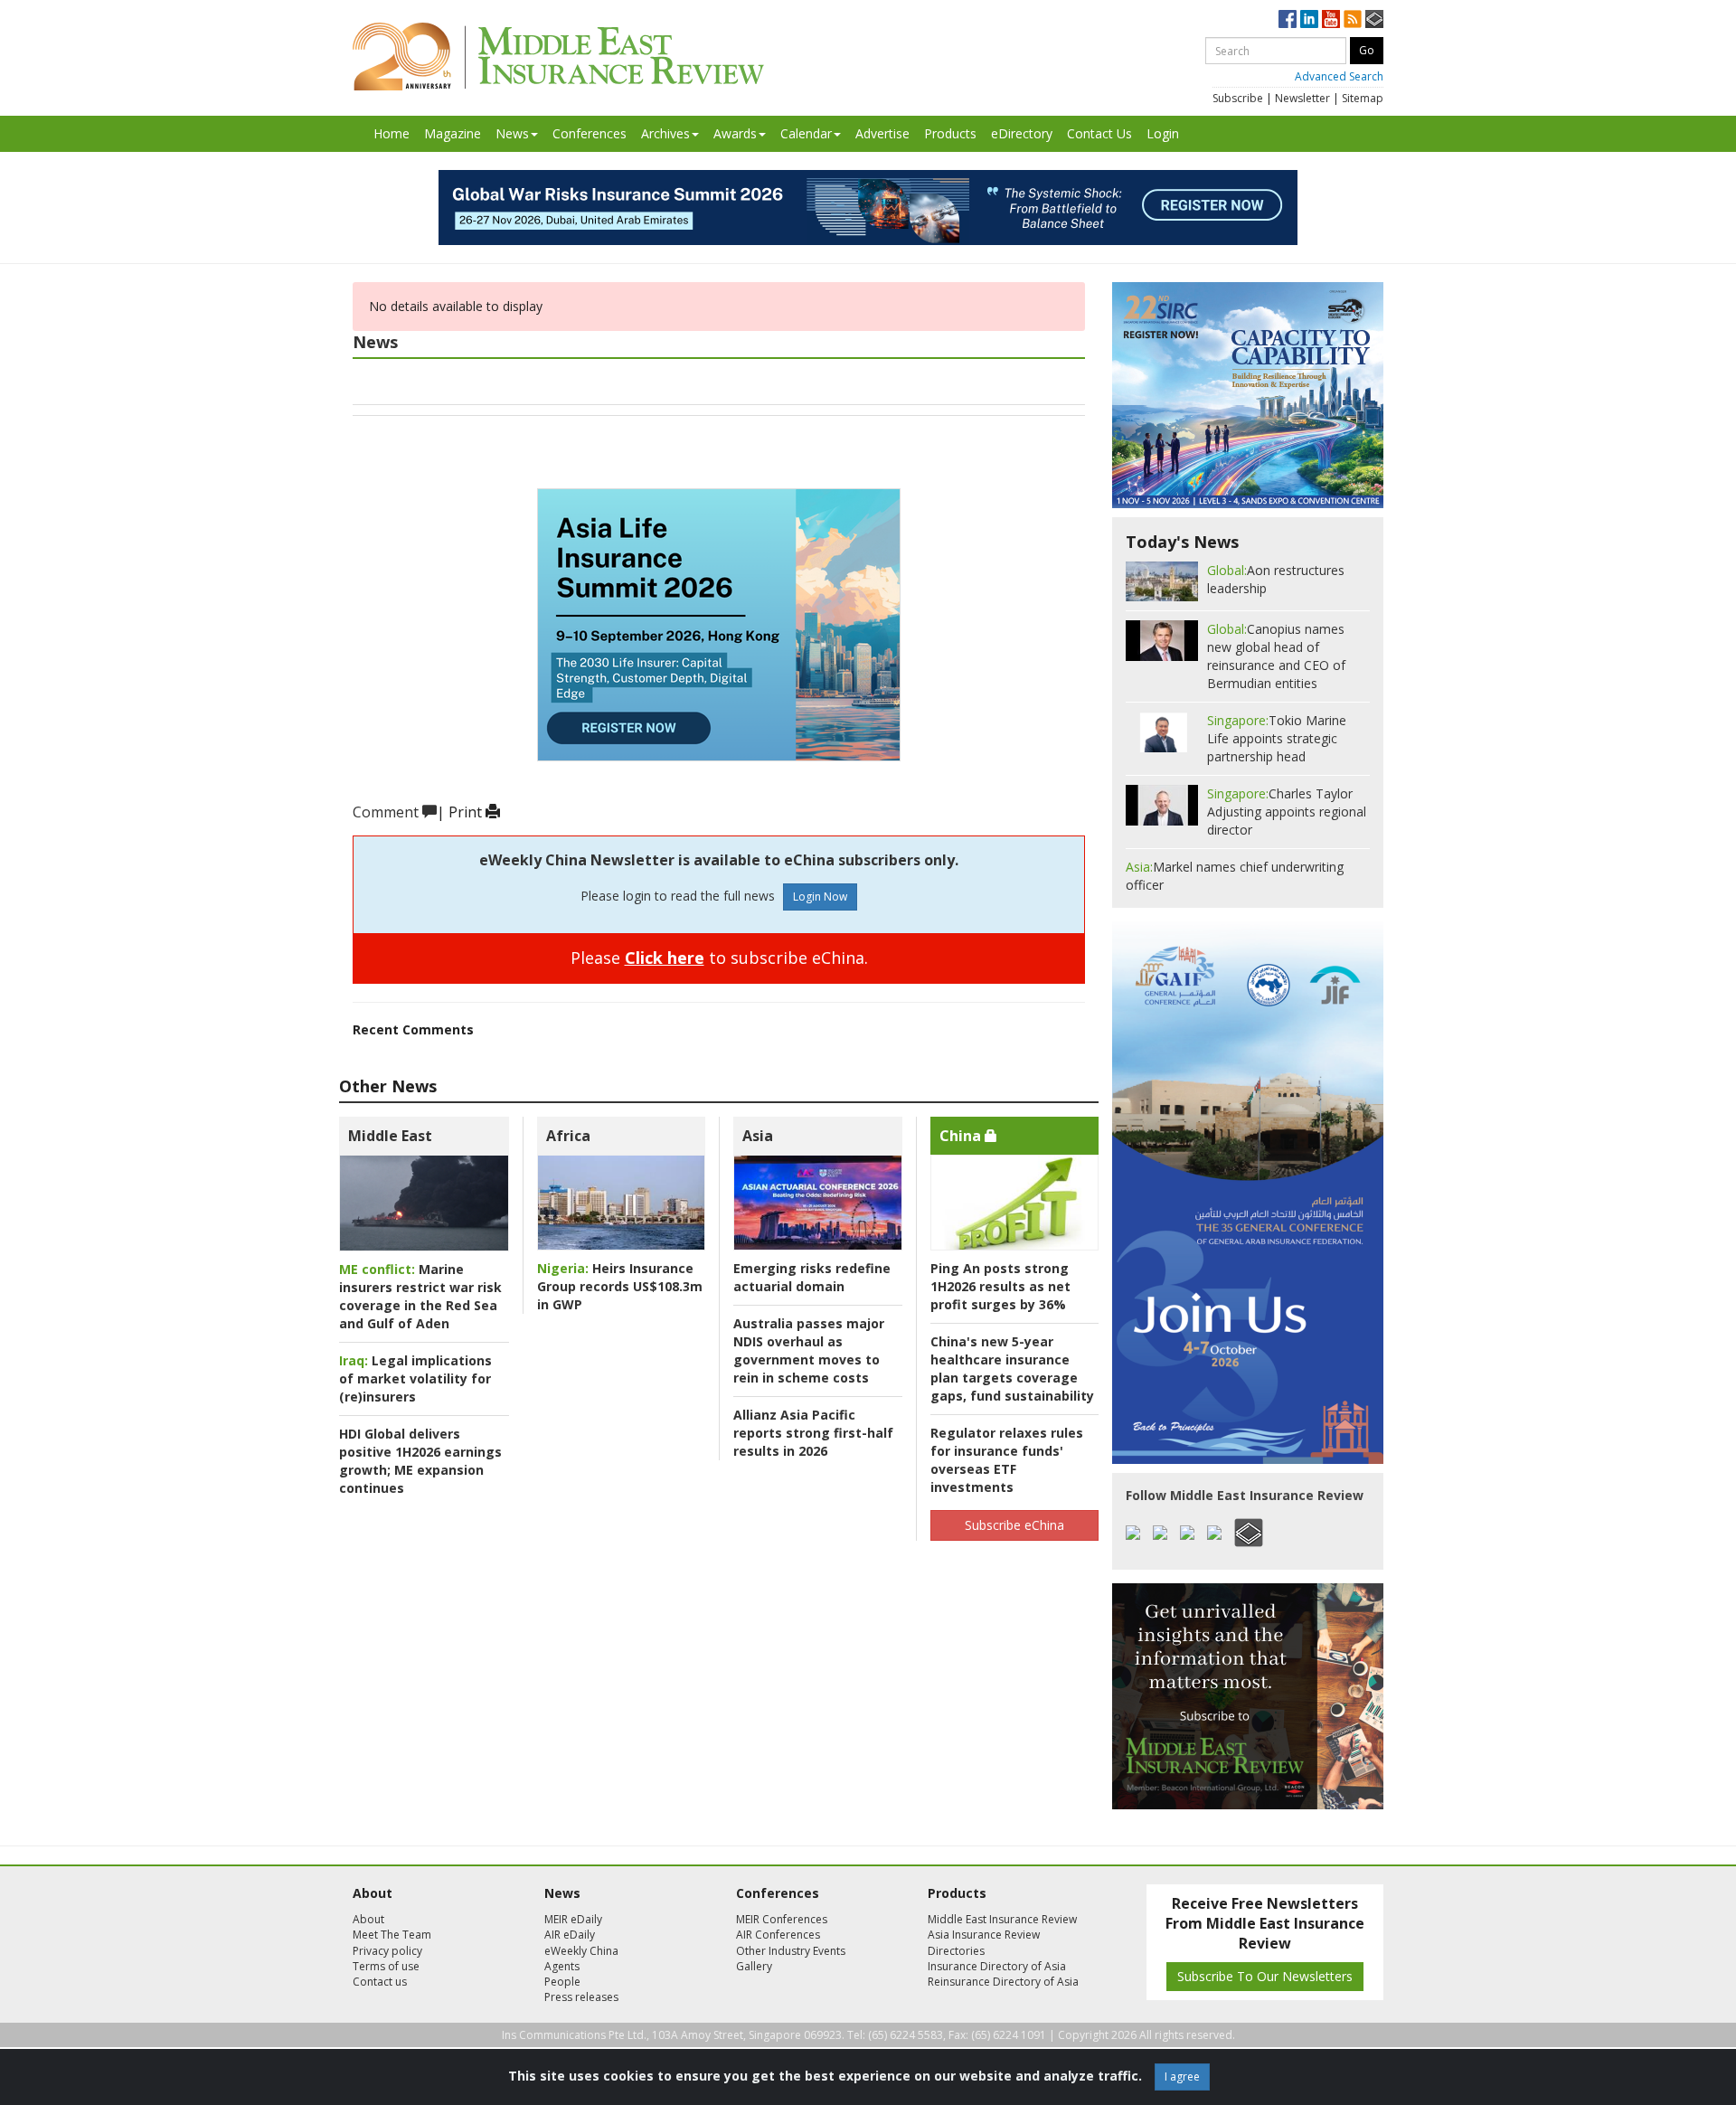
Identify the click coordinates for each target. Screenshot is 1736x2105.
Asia (758, 1136)
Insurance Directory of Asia (997, 1966)
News (512, 133)
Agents (562, 1966)
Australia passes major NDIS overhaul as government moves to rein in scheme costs (809, 1350)
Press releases (581, 1997)
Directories (956, 1951)
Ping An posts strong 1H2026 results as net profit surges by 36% (1000, 1286)
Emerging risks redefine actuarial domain (812, 1277)
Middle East (390, 1136)
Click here (665, 958)
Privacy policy (387, 1951)
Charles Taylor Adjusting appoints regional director (1287, 812)
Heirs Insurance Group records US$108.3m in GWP (620, 1286)
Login (1163, 133)
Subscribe (1238, 98)
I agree (1182, 2077)
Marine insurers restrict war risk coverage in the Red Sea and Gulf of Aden (420, 1296)
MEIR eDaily (573, 1919)
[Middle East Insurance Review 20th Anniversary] (558, 57)
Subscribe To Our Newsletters (1265, 1976)
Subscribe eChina (1014, 1525)
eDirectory (1022, 133)
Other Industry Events (791, 1951)
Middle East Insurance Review (1002, 1919)
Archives (665, 133)
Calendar (806, 133)
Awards (735, 133)
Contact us (380, 1982)
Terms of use (386, 1966)
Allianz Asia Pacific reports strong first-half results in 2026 (813, 1433)
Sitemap (1363, 98)
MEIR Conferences (782, 1919)
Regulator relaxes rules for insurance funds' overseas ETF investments (1007, 1460)
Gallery (754, 1966)
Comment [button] (387, 812)
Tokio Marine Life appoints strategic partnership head (1277, 738)
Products (950, 133)
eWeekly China (581, 1951)
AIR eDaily (570, 1935)
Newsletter (1302, 98)
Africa (568, 1136)
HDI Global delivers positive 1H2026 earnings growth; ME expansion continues (420, 1461)
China (962, 1136)
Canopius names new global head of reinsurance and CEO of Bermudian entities (1276, 656)
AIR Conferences (778, 1935)
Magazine (453, 133)
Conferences (590, 133)
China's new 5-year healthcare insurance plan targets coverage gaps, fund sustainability (1012, 1369)
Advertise (882, 133)
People (562, 1982)
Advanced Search (1339, 76)
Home (392, 133)
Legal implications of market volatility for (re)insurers (415, 1378)
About (368, 1919)
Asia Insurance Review (984, 1935)
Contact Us (1099, 133)
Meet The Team (392, 1935)
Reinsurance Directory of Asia (1003, 1982)
